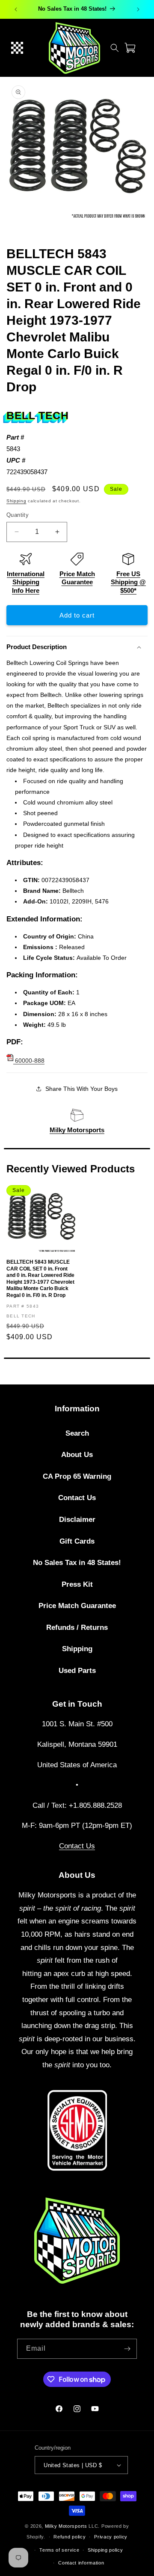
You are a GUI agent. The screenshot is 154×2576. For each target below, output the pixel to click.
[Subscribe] (127, 2349)
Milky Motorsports (77, 1130)
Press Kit (77, 1584)
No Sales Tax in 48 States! (77, 1563)
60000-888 (29, 1061)
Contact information (81, 2563)
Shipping (16, 501)
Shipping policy (105, 2550)
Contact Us (77, 1498)
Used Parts (77, 1671)
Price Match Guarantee (77, 1606)
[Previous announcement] (16, 9)
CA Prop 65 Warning (77, 1476)
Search (77, 1433)
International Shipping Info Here (26, 582)
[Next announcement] (138, 9)
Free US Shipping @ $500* (128, 582)
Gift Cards (77, 1541)
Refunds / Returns (77, 1627)
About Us (77, 1455)
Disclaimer (77, 1520)
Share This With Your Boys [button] (81, 1089)
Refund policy (70, 2537)
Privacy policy (111, 2537)
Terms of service (59, 2550)
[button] (17, 48)
